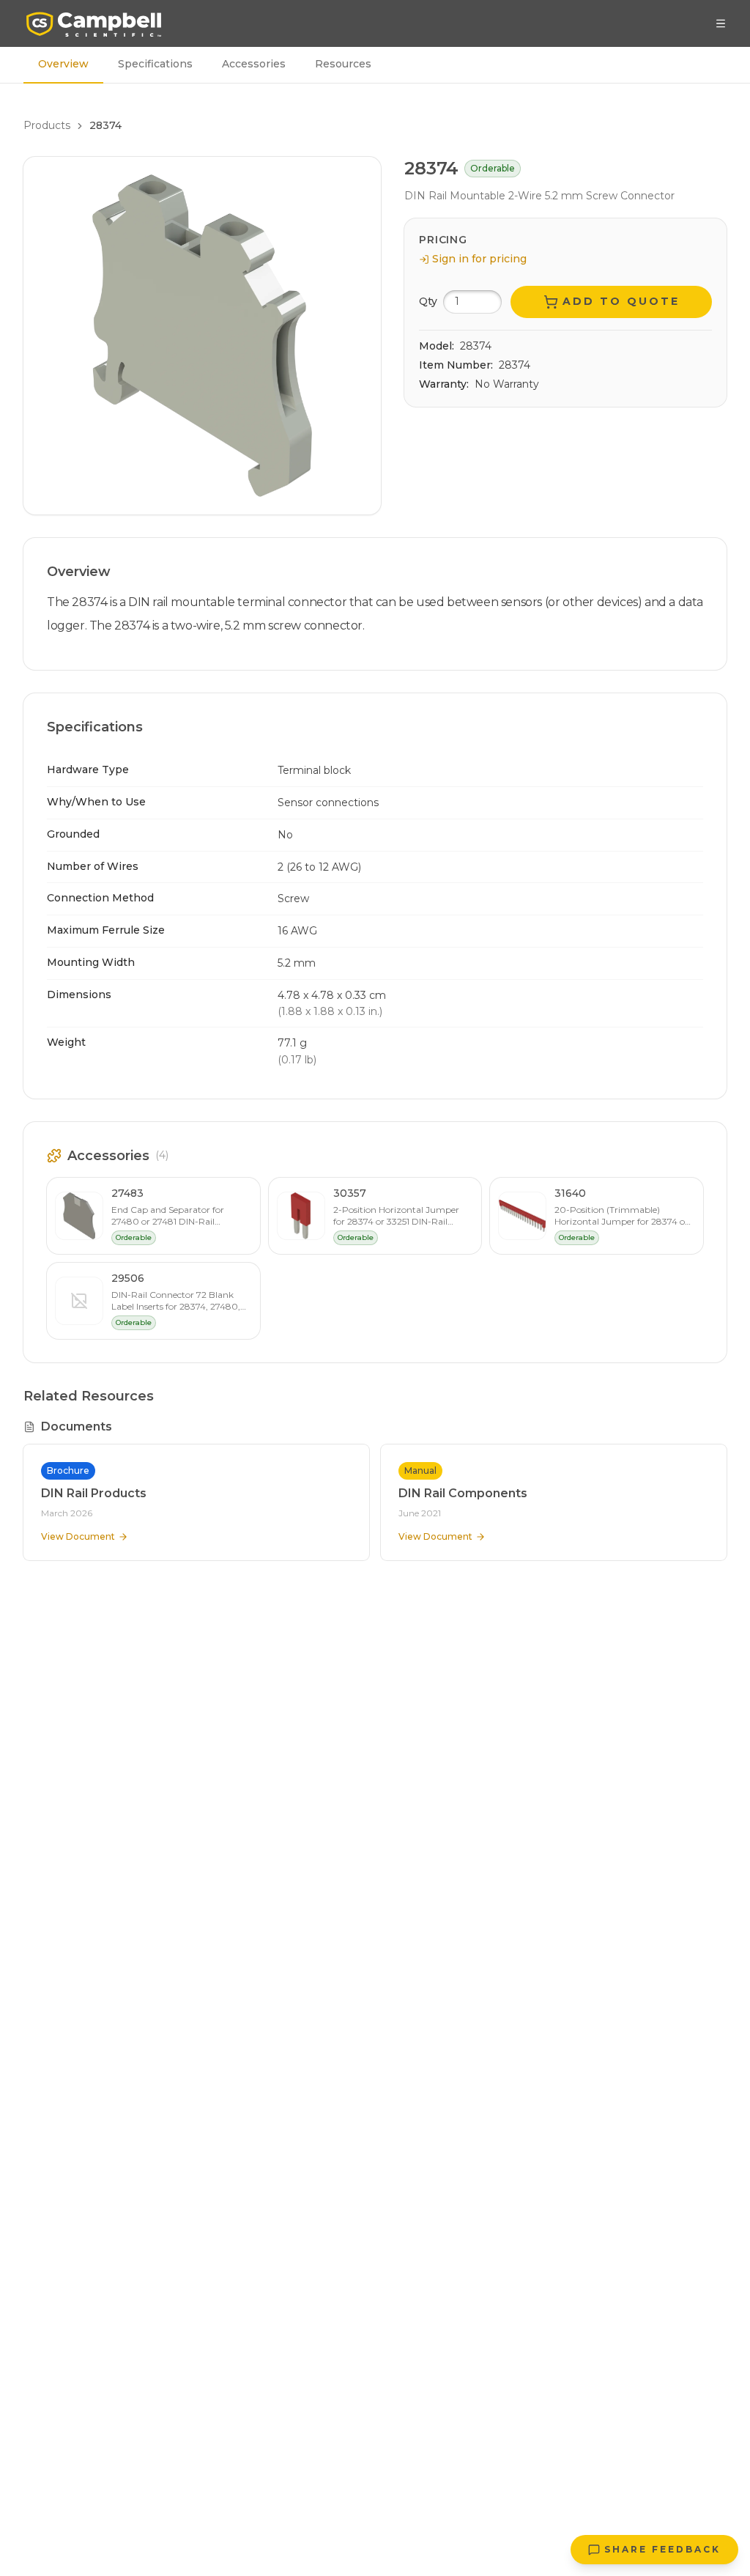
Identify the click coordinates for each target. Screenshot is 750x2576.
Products (47, 125)
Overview (63, 64)
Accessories (254, 64)
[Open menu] (721, 23)
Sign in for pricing (479, 259)
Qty (428, 301)
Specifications (155, 64)
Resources (343, 64)
